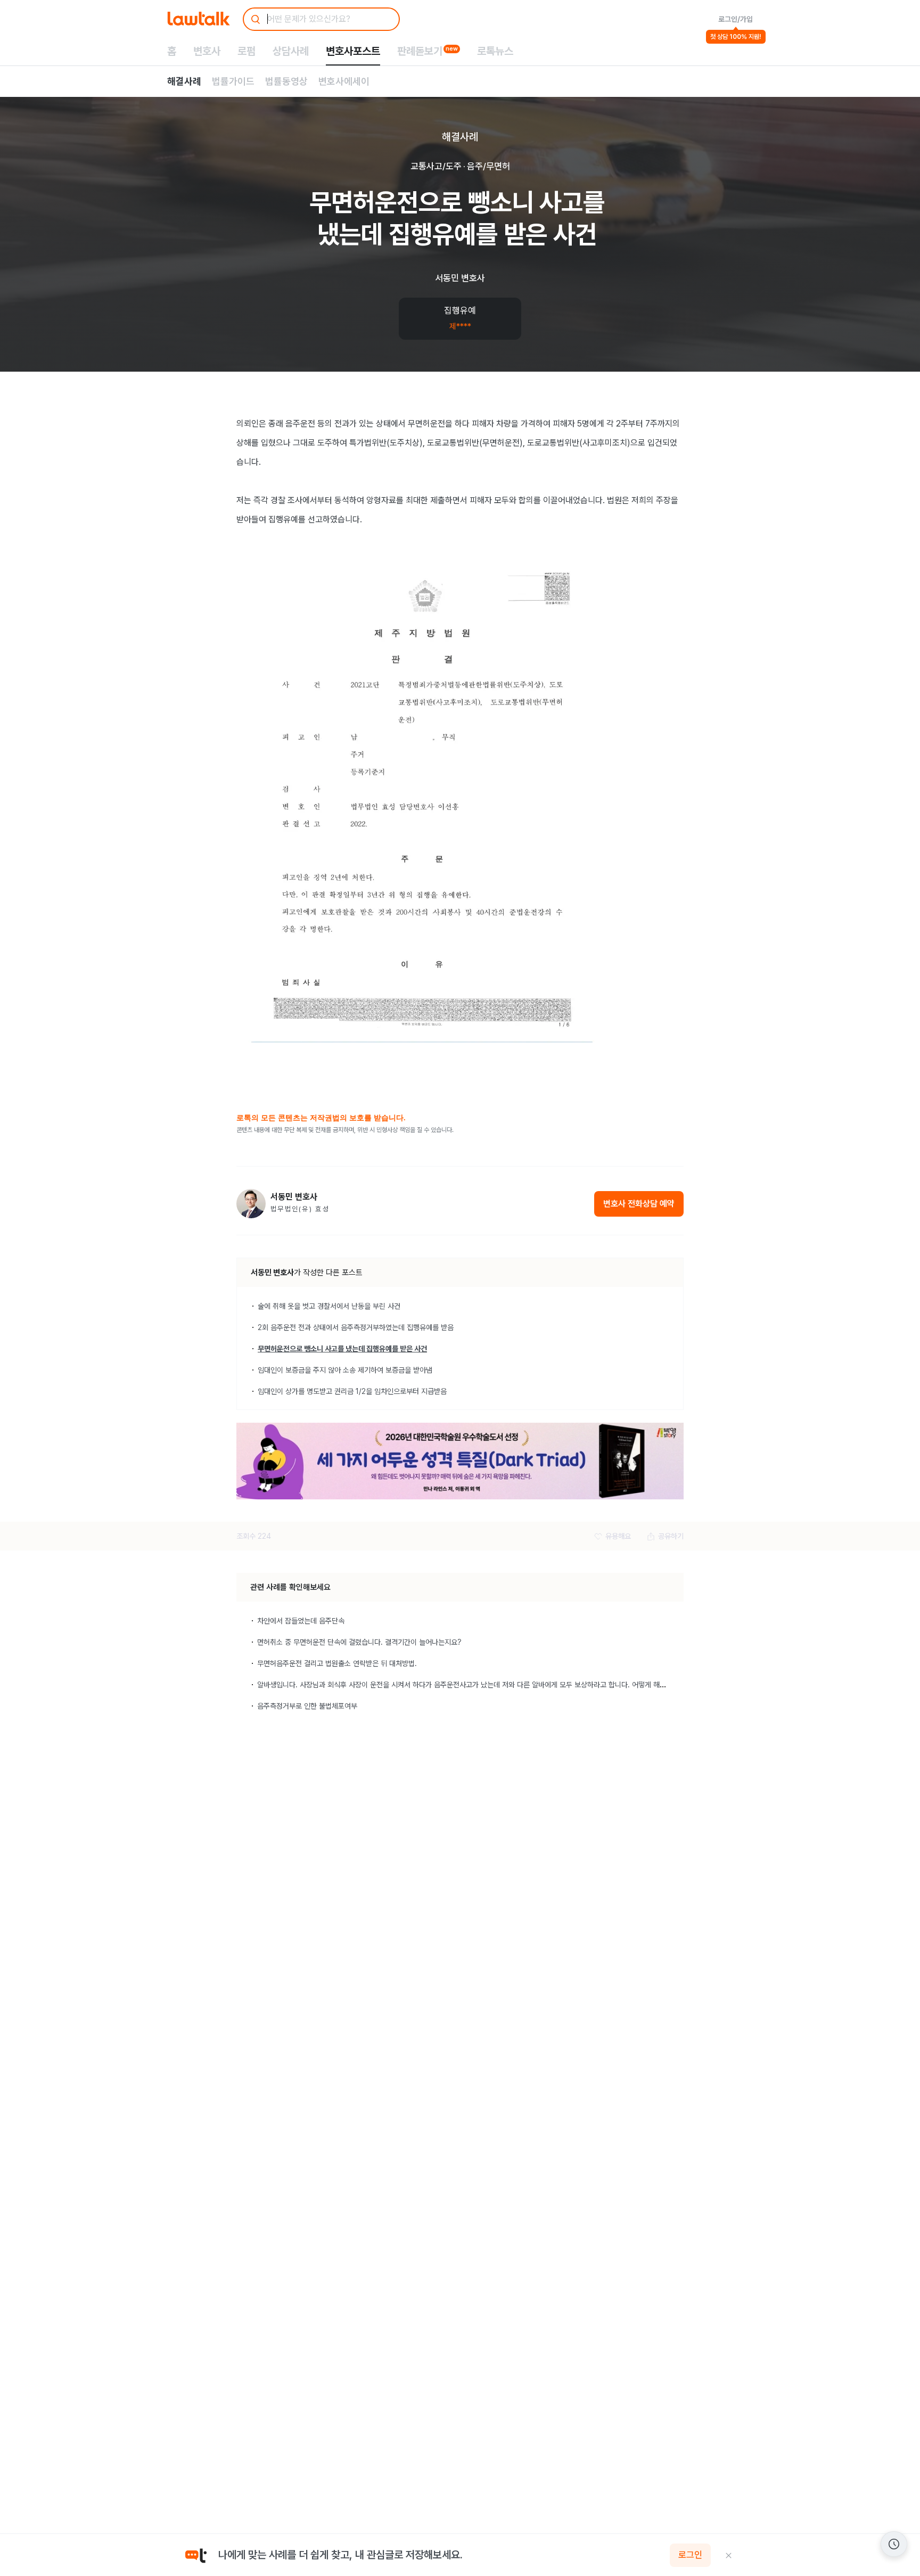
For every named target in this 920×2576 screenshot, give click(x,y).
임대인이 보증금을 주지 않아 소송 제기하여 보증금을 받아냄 (345, 1370)
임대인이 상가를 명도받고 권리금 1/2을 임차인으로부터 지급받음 (352, 1391)
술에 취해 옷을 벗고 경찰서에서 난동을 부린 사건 (329, 1306)
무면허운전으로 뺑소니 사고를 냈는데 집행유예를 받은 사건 (342, 1349)
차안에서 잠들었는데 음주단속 (301, 1621)
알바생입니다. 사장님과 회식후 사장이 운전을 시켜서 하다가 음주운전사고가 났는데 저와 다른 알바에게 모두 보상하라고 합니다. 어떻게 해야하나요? (473, 1685)
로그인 (690, 2555)
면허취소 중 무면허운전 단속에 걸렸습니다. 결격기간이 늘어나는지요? (359, 1642)
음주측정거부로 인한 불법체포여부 (307, 1706)
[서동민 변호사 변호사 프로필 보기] (251, 1204)
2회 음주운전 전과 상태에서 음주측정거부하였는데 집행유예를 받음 (356, 1327)
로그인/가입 (736, 19)
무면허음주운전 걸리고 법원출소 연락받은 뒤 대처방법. (337, 1663)
